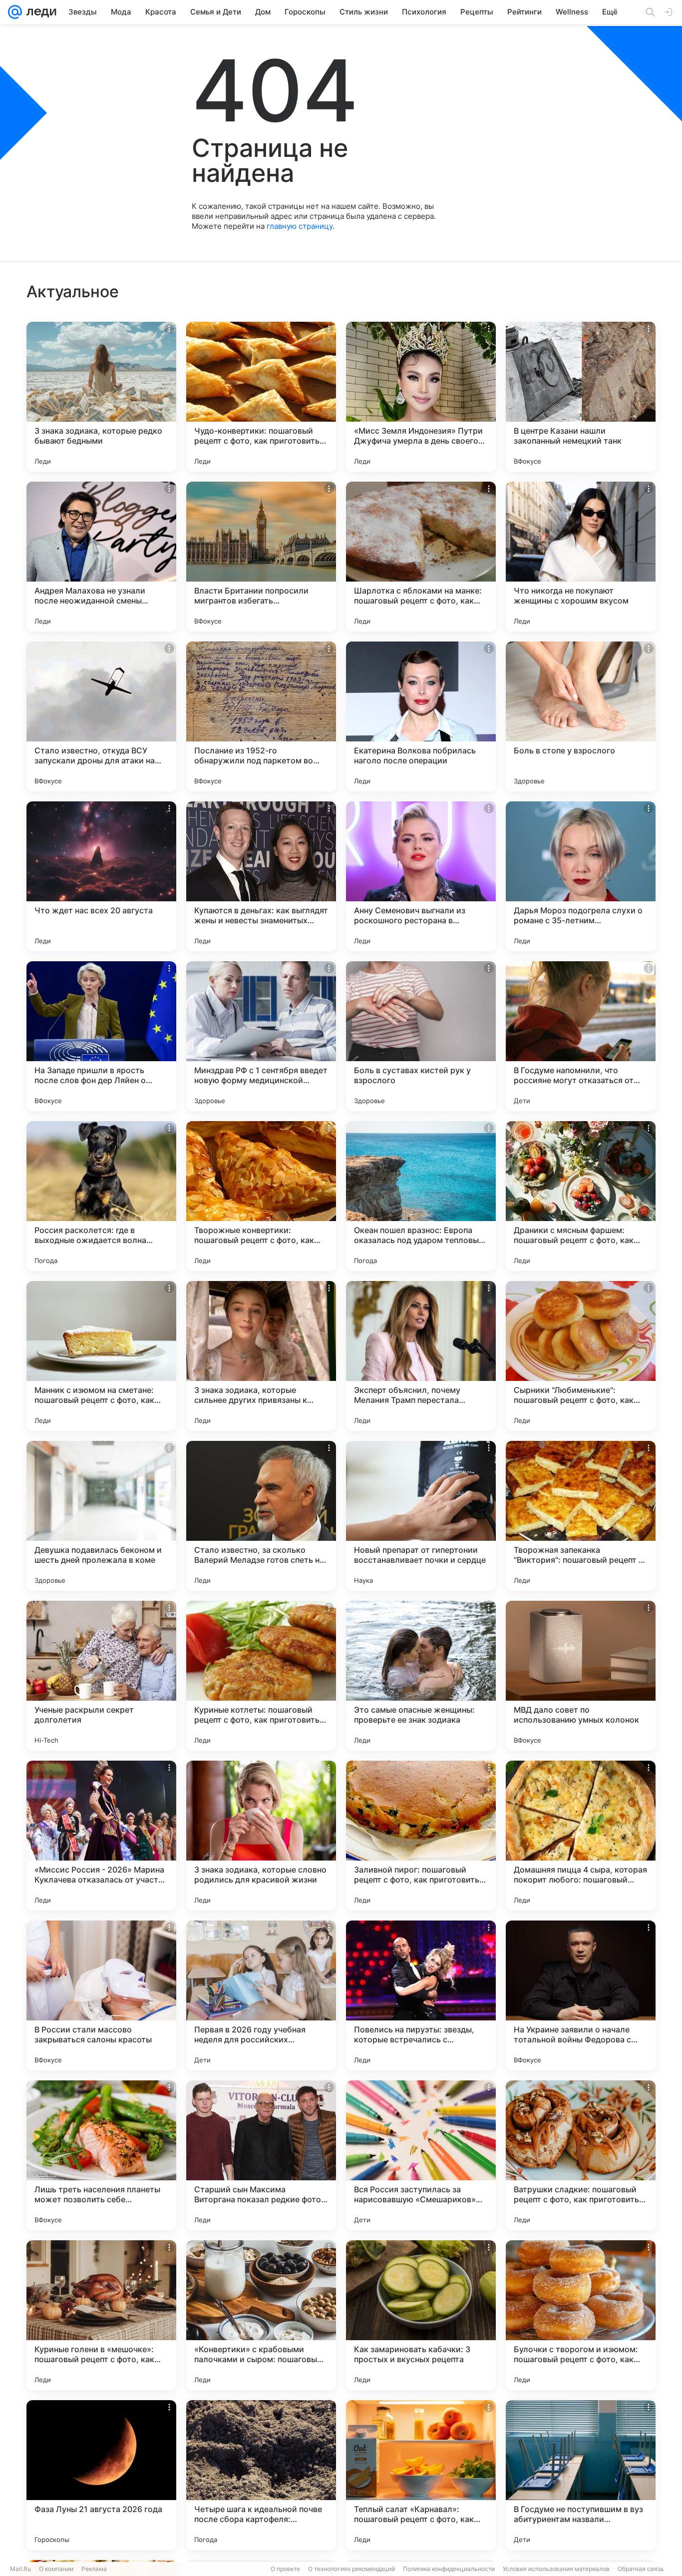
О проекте (285, 2569)
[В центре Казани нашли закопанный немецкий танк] (581, 397)
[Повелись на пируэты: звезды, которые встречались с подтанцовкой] (421, 1995)
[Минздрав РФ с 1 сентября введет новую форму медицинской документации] (261, 1036)
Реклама (94, 2569)
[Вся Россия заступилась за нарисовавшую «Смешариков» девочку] (421, 2155)
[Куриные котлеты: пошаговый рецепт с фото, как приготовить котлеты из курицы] (261, 1676)
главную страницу (300, 226)
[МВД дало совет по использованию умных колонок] (581, 1676)
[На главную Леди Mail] (39, 12)
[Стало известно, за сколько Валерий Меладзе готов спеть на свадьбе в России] (261, 1516)
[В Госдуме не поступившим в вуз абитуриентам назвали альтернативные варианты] (581, 2475)
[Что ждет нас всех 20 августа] (101, 876)
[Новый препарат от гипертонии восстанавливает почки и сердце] (421, 1516)
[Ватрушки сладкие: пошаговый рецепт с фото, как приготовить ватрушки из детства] (581, 2155)
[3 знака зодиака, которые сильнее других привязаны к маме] (261, 1356)
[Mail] (15, 12)
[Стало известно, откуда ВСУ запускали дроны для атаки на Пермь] (101, 716)
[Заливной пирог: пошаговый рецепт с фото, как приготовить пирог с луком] (421, 1836)
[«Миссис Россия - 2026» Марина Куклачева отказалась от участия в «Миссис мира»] (101, 1836)
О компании (56, 2569)
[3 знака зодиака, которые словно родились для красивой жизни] (261, 1836)
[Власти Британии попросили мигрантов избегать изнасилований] (261, 557)
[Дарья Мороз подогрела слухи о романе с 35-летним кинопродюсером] (581, 876)
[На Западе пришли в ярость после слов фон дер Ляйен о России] (101, 1036)
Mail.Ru (20, 2569)
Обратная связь (641, 2569)
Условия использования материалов (556, 2569)
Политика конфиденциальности (449, 2569)
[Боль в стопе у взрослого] (581, 716)
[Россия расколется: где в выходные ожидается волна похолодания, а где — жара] (101, 1196)
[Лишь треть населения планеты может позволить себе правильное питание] (101, 2155)
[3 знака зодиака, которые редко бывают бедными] (101, 397)
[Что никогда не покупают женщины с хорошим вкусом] (581, 557)
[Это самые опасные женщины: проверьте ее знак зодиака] (421, 1676)
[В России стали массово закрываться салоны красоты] (101, 1995)
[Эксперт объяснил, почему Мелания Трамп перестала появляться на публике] (421, 1356)
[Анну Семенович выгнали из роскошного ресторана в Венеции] (421, 876)
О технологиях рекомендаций (351, 2569)
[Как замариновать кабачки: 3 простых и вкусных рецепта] (421, 2315)
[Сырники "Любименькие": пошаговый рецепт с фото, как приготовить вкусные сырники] (581, 1356)
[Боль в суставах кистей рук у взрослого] (421, 1036)
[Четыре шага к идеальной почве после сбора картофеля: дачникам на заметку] (261, 2475)
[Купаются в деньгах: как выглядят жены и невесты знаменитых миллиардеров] (261, 876)
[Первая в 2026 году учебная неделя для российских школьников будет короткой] (261, 1995)
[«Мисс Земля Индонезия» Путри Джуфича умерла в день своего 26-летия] (421, 397)
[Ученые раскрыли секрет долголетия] (101, 1676)
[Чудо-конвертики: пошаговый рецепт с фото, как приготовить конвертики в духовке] (261, 397)
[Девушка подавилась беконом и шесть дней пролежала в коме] (101, 1516)
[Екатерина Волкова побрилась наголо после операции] (421, 716)
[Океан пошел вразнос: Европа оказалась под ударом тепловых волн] (421, 1196)
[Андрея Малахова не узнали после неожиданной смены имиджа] (101, 557)
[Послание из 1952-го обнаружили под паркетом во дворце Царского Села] (261, 716)
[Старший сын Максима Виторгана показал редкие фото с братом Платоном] (261, 2155)
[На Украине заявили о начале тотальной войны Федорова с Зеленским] (581, 1995)
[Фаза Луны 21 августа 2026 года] (101, 2475)
